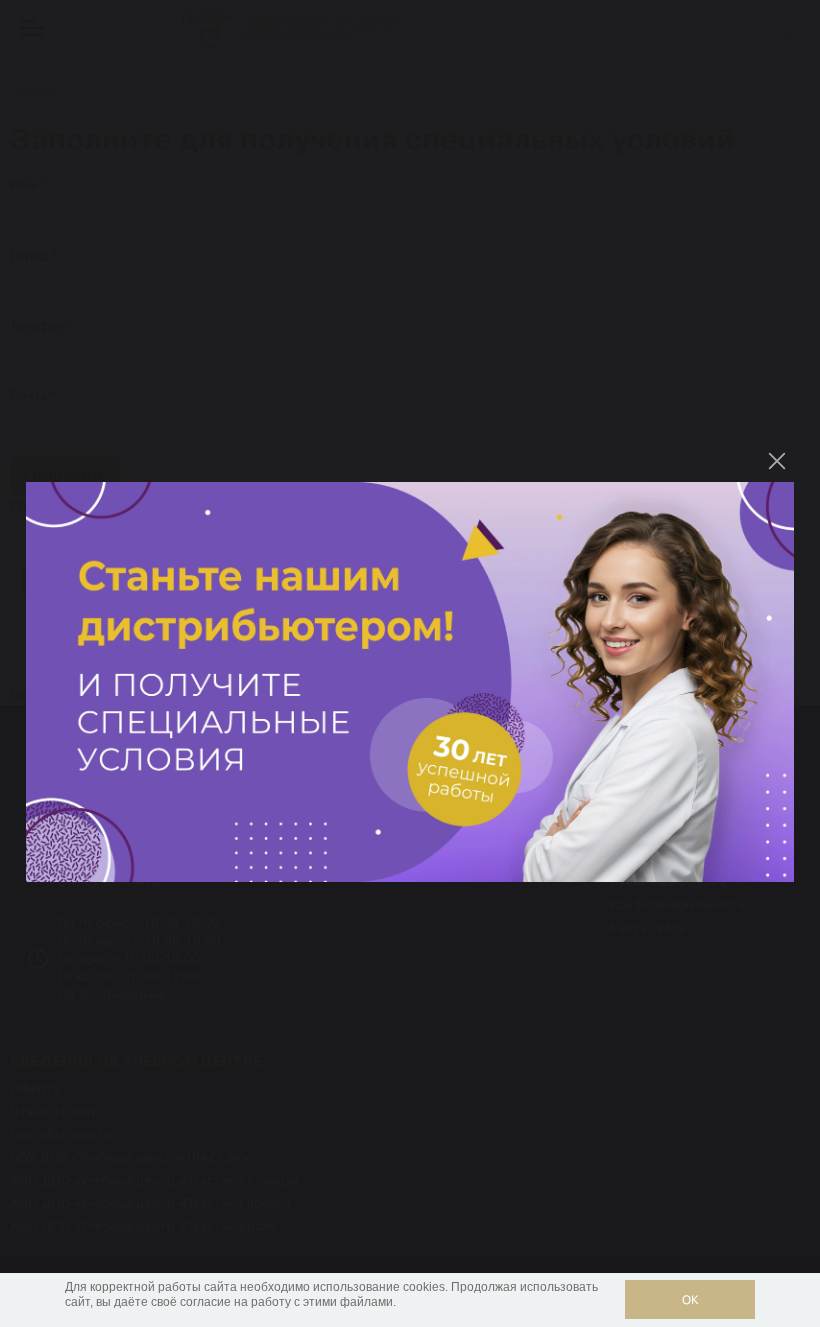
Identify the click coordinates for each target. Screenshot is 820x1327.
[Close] (777, 461)
